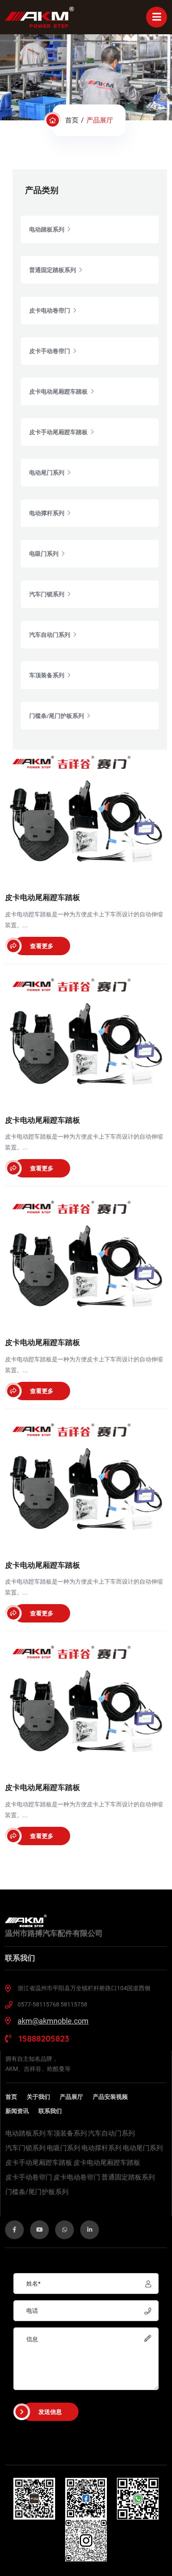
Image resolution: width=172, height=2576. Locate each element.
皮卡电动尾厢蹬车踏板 (107, 2163)
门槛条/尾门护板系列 (37, 2192)
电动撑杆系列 (101, 2148)
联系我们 (50, 2111)
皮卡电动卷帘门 (77, 2177)
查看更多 (42, 946)
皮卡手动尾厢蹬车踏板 (39, 2163)
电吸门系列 (63, 2148)
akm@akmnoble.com (53, 2021)
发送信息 (50, 2412)
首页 (72, 120)
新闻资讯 (17, 2111)
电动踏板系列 (25, 2134)
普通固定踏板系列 (128, 2177)
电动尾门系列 (143, 2148)
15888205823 (43, 2038)
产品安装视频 (110, 2097)
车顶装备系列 (67, 2134)
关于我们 (38, 2097)
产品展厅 (71, 2097)
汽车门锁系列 (25, 2148)
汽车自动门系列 (111, 2134)
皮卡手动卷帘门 (29, 2177)
